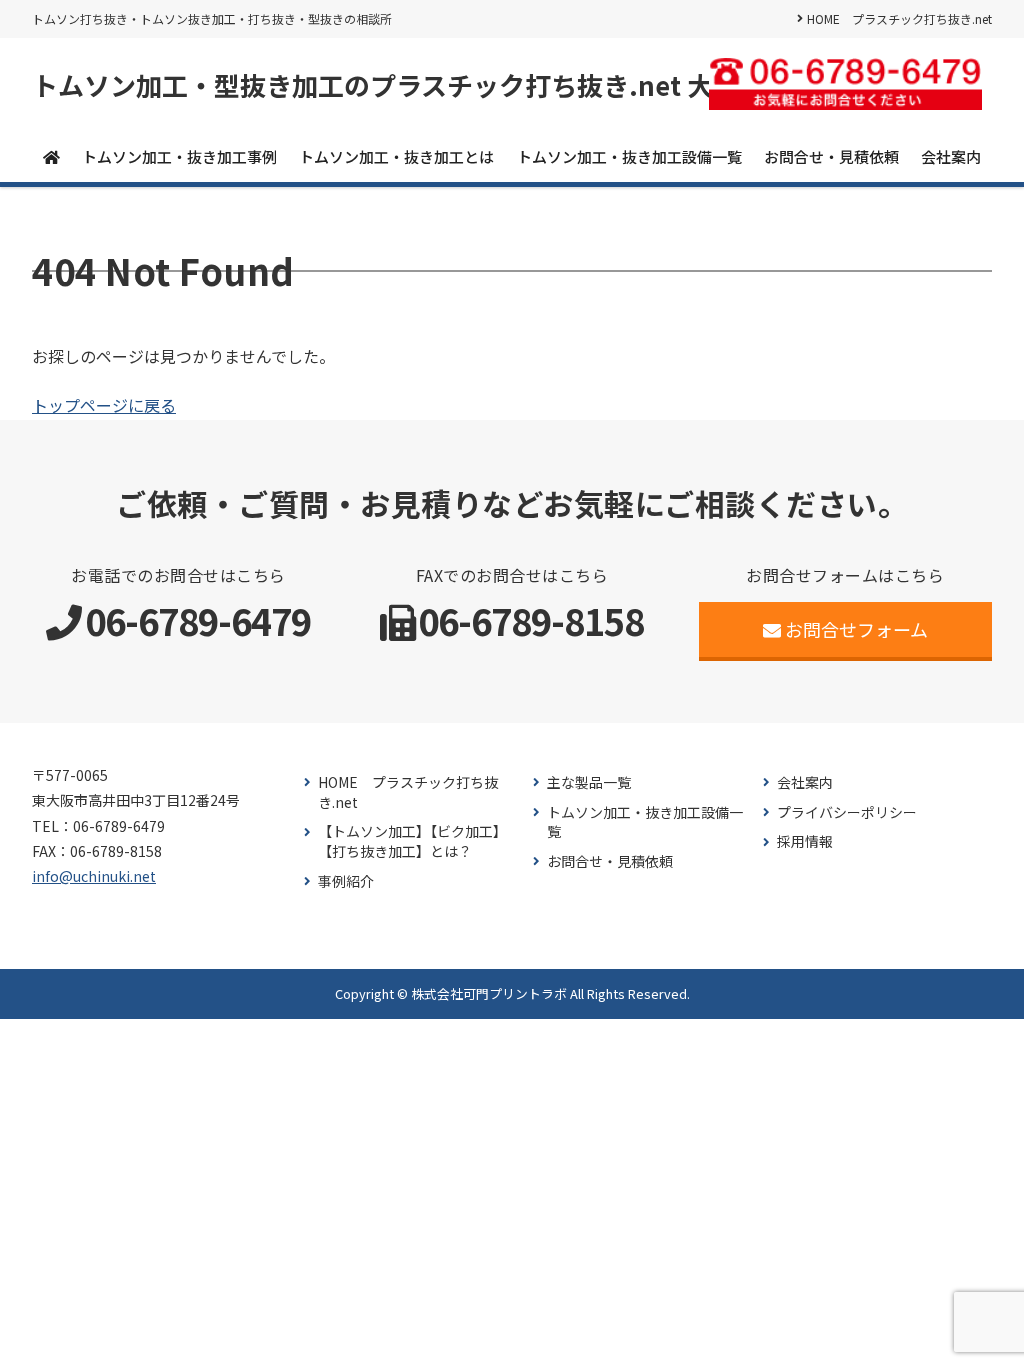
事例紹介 (346, 881)
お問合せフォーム (856, 629)
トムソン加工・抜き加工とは (396, 156)
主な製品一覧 (589, 782)
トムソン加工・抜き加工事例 (179, 156)
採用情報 (805, 841)
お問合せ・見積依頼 (831, 156)
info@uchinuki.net (94, 876)
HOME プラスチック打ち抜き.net (899, 18)
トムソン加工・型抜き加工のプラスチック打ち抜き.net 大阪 (385, 85)
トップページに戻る (104, 405)
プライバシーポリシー (847, 812)
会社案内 (951, 156)
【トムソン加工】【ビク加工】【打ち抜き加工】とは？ (412, 841)
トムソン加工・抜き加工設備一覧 (629, 156)
